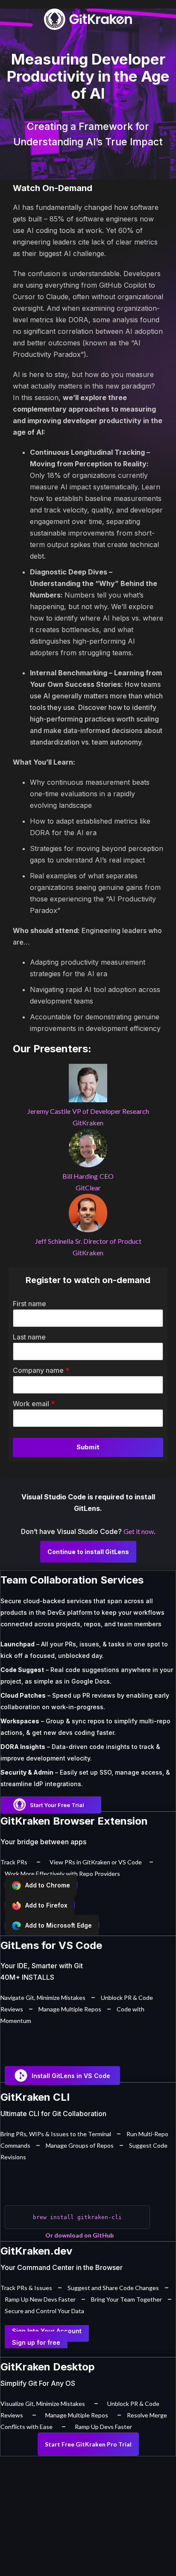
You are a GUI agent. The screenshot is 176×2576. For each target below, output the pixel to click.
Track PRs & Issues (26, 2288)
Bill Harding (80, 1176)
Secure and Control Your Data (44, 2311)
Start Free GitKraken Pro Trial (88, 2444)
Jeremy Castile (49, 1111)
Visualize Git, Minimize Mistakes (43, 2404)
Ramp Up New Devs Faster (40, 2299)
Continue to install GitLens (88, 1552)
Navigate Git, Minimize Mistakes (43, 1998)
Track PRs (14, 1862)
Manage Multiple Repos (70, 2009)
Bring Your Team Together (126, 2299)
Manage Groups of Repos (80, 2145)
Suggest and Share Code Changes (113, 2288)
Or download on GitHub (79, 2235)
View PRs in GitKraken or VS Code (96, 1862)
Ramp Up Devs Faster (103, 2427)
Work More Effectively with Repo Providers (62, 1874)
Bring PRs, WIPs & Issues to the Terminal (56, 2134)
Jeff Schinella (54, 1241)
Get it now (139, 1531)
